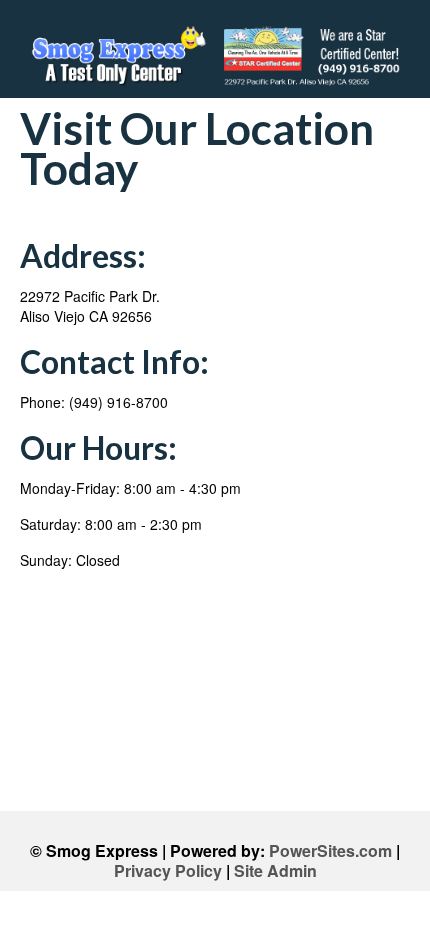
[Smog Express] (215, 56)
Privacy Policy (168, 870)
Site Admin (275, 870)
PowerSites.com (330, 850)
